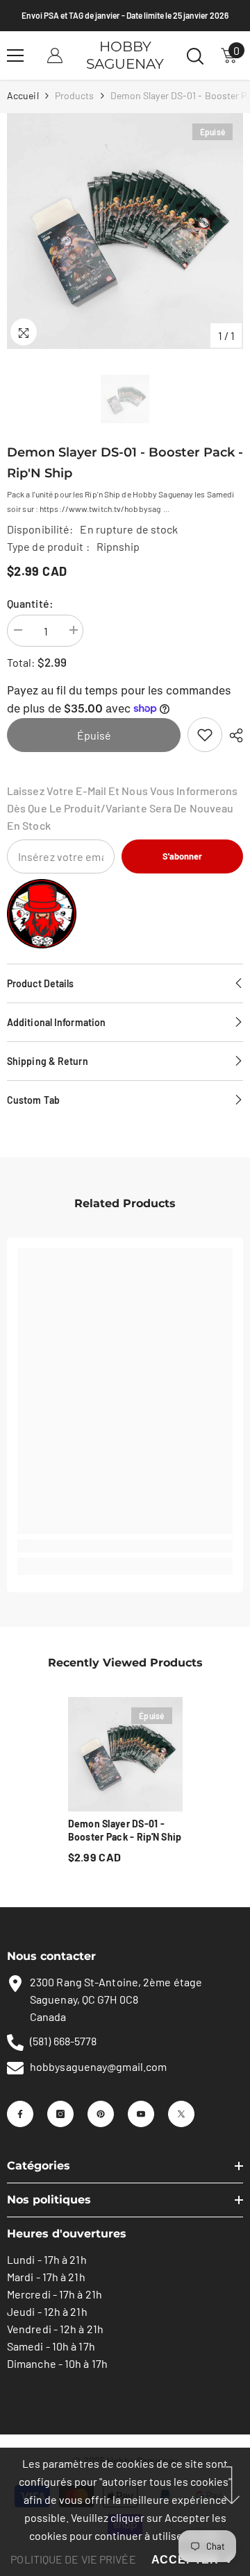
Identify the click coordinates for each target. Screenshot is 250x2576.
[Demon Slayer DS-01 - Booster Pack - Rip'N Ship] (125, 1754)
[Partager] (233, 735)
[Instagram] (60, 2114)
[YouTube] (141, 2114)
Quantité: (30, 603)
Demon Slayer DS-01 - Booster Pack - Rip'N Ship (125, 1830)
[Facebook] (20, 2114)
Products (75, 95)
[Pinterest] (101, 2114)
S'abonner (182, 856)
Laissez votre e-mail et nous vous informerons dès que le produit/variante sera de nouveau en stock (123, 808)
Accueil (23, 95)
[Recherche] (195, 56)
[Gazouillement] (181, 2114)
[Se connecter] (55, 56)
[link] (205, 735)
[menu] (15, 56)
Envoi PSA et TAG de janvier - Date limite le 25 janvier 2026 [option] (125, 15)
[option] (125, 231)
